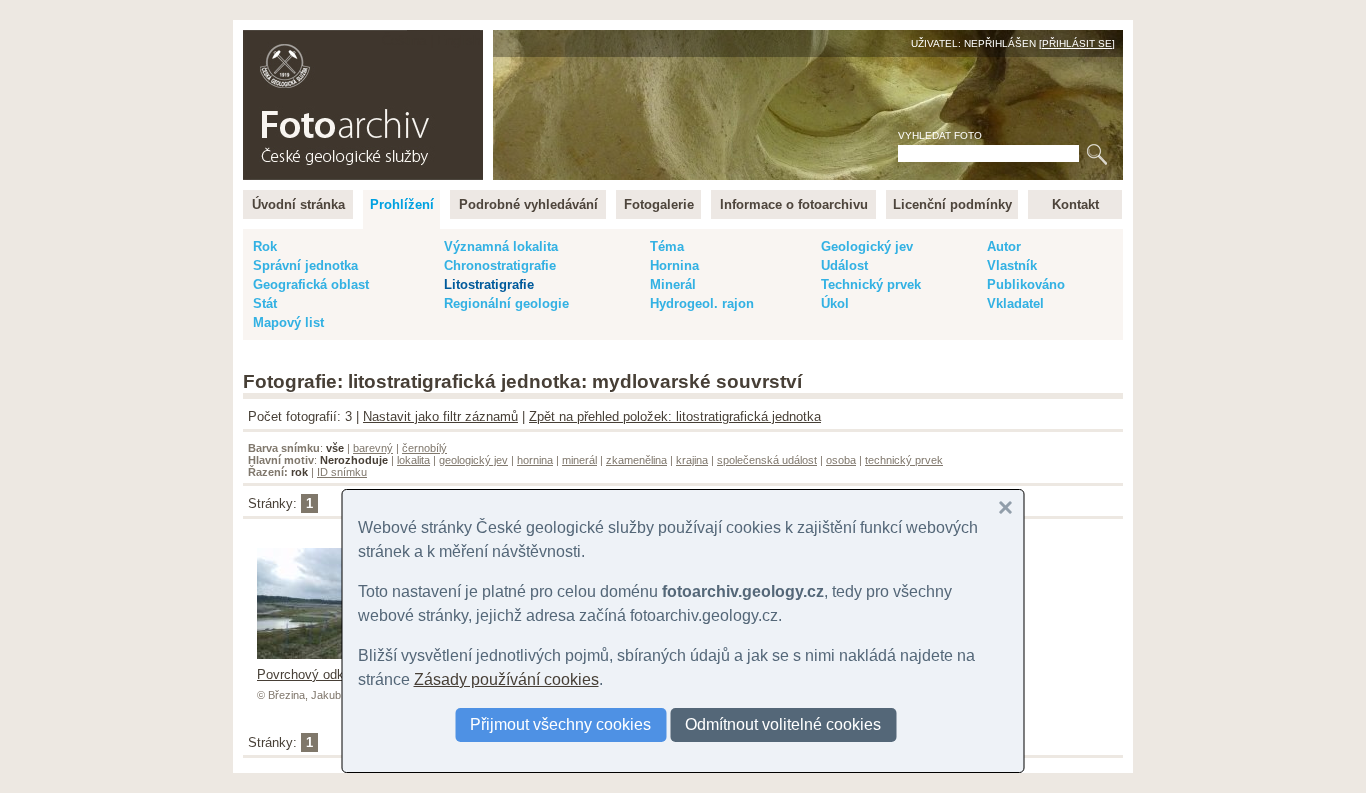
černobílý (424, 448)
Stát (265, 303)
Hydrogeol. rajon (702, 303)
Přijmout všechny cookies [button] (560, 724)
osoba (841, 460)
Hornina (674, 265)
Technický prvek (871, 284)
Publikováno (1026, 284)
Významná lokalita (501, 246)
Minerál (673, 284)
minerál (579, 460)
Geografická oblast (311, 284)
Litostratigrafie (489, 284)
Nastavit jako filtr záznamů (440, 416)
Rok (265, 246)
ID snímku (342, 472)
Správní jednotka (305, 265)
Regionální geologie (506, 303)
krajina (692, 460)
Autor (1004, 246)
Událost (844, 265)
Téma (667, 246)
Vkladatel (1015, 303)
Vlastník (1012, 265)
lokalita (413, 460)
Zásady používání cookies (506, 679)
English (458, 40)
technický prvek (904, 460)
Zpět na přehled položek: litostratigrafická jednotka (675, 416)
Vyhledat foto (940, 135)
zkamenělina (636, 460)
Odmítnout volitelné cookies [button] (783, 724)
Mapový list (288, 322)
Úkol (835, 303)
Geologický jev (867, 246)
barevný (373, 448)
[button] (1006, 508)
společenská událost (767, 460)
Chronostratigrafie (500, 265)
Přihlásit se (1077, 43)
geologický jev (473, 460)
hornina (535, 460)
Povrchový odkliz (307, 674)
